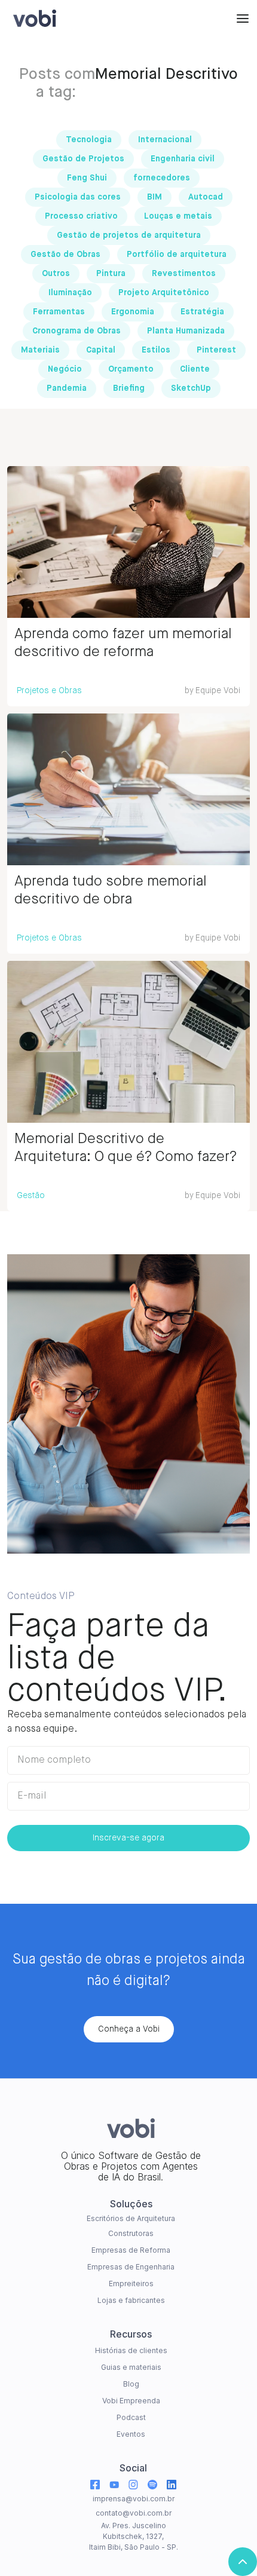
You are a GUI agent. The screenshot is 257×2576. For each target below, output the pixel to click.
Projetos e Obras (49, 691)
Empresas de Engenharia (131, 2267)
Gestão (31, 1196)
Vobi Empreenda (131, 2401)
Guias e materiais (131, 2367)
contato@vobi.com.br (134, 2513)
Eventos (131, 2434)
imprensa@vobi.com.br (134, 2499)
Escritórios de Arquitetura (131, 2218)
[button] (243, 18)
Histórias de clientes (131, 2350)
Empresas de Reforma (131, 2250)
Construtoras (131, 2233)
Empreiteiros (131, 2284)
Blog (131, 2384)
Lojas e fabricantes (131, 2300)
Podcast (131, 2417)
